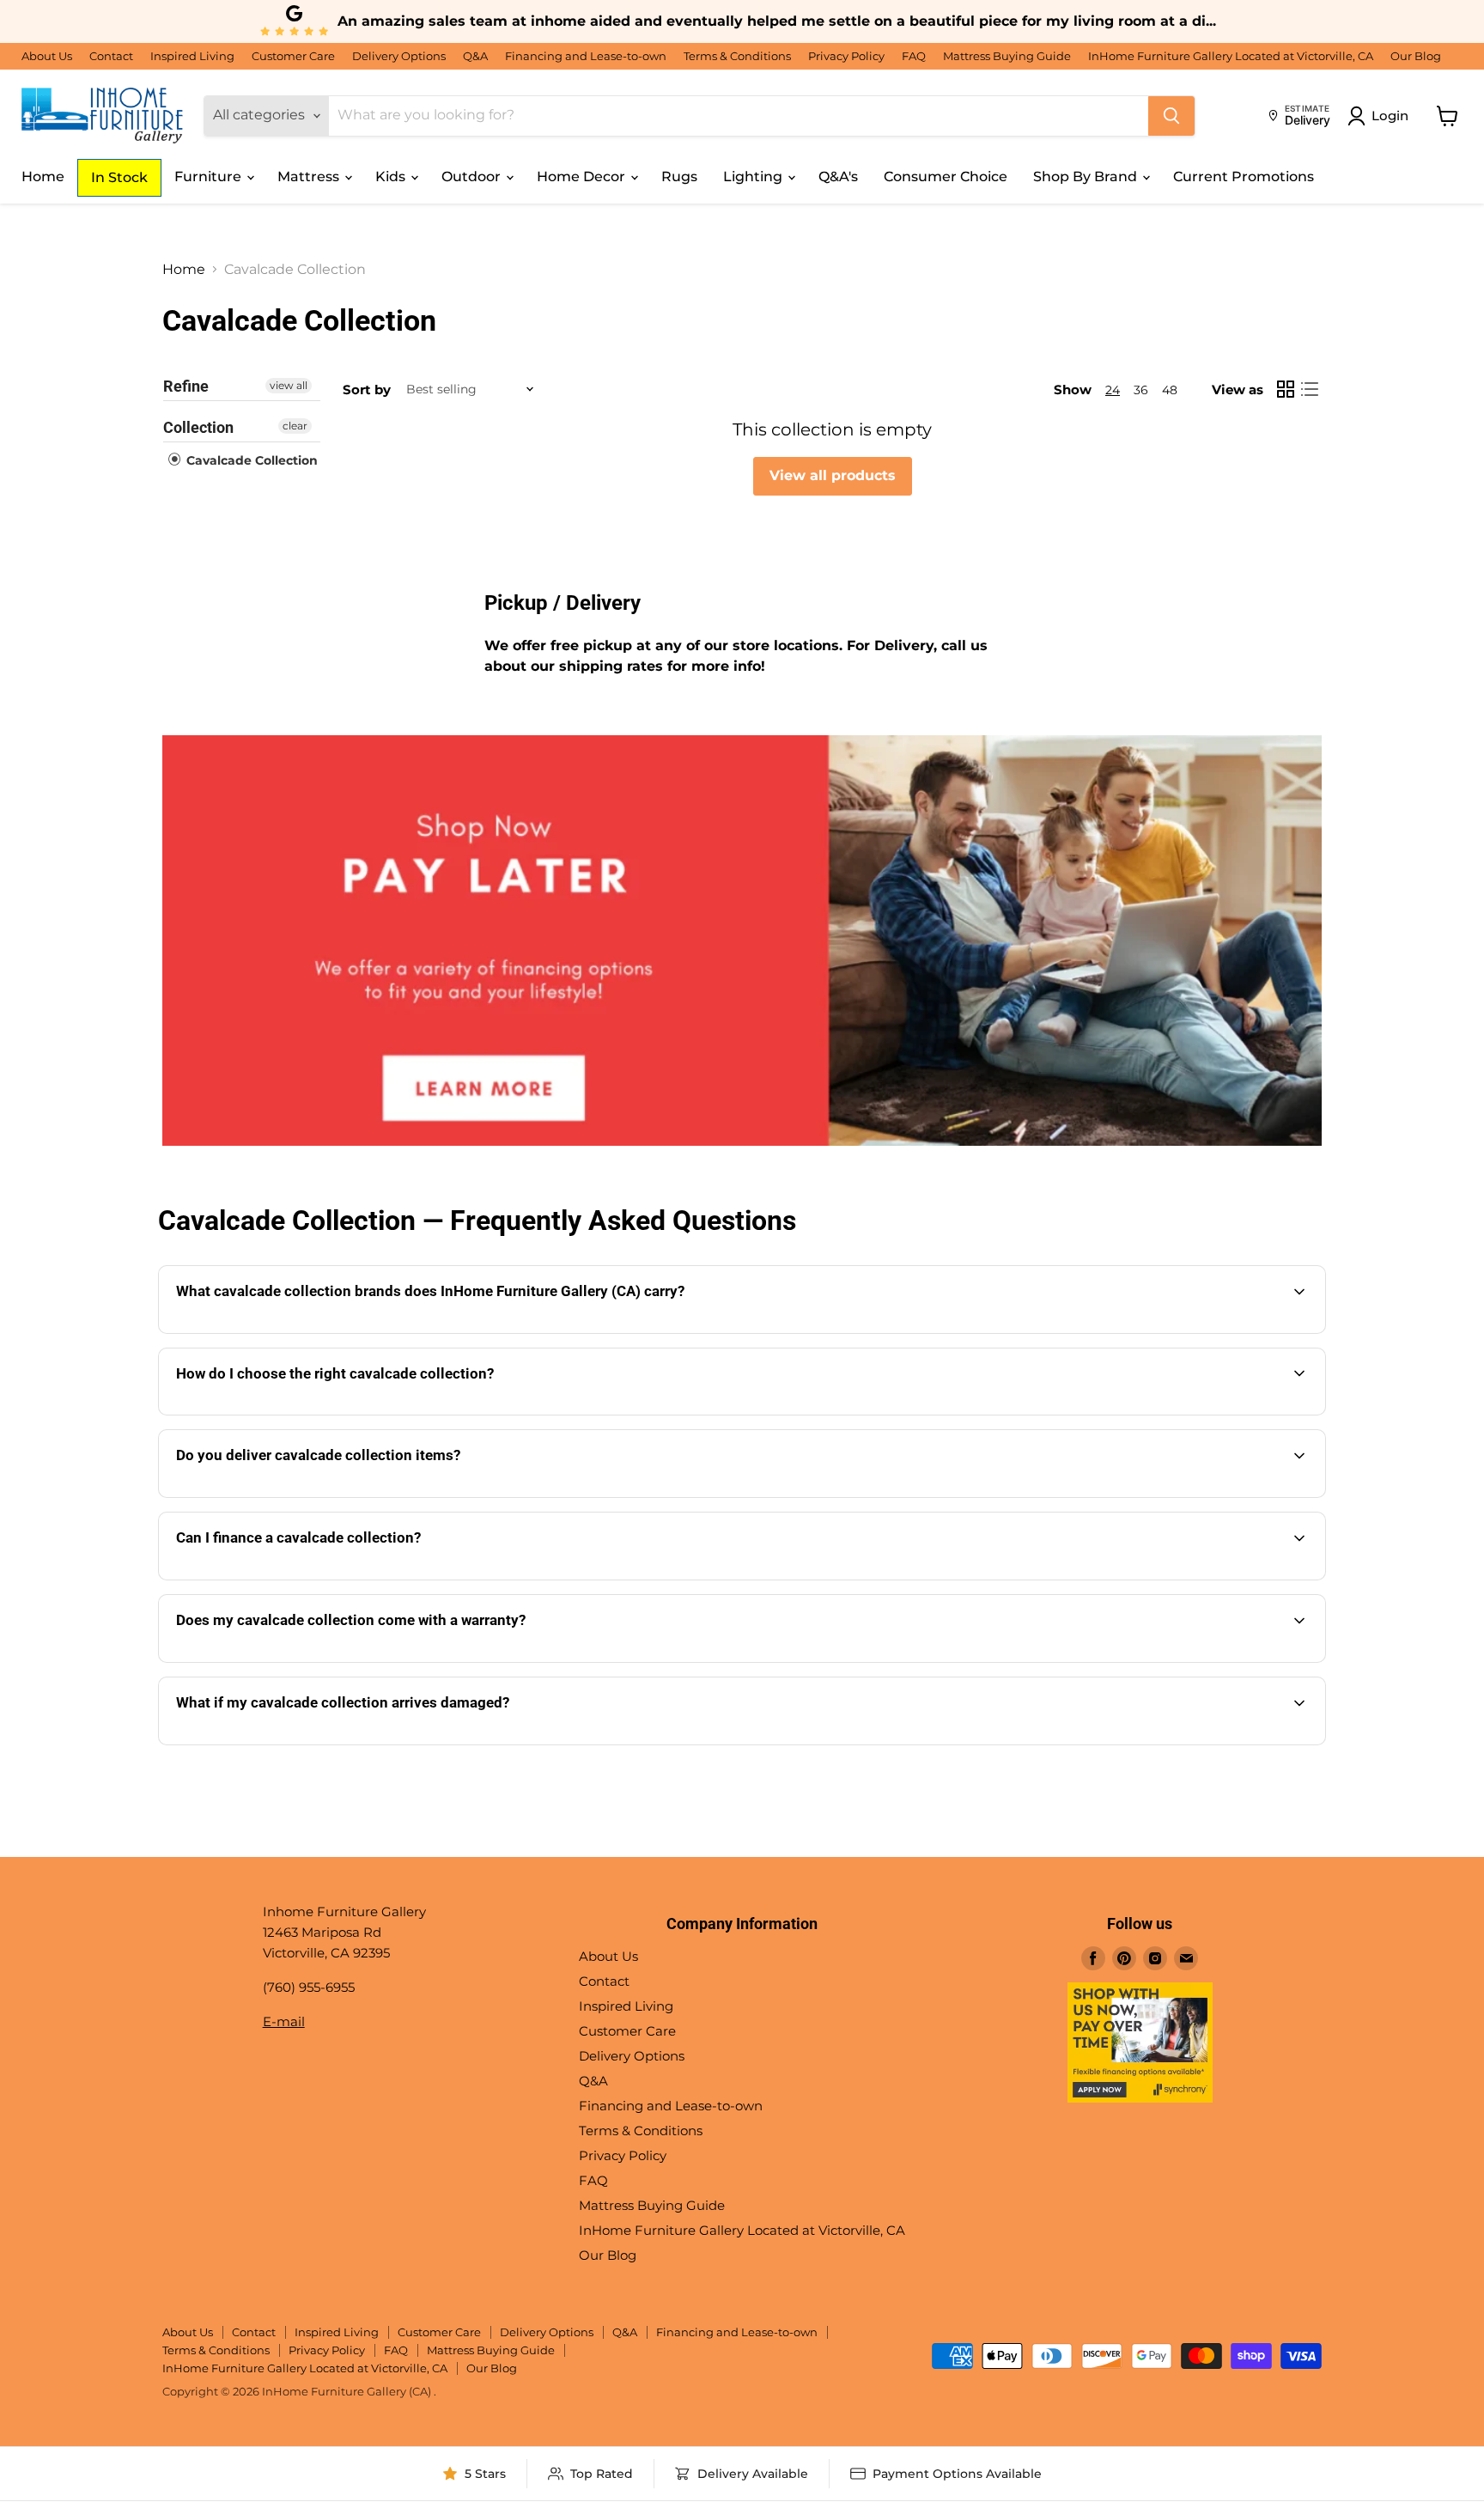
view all (289, 385)
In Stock (119, 177)
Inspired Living (192, 56)
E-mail (284, 2021)
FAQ (914, 56)
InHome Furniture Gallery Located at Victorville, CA (1231, 56)
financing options (327, 1578)
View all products (833, 475)
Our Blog (1416, 56)
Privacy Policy (846, 56)
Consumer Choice (946, 177)
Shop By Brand (1087, 177)
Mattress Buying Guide (1007, 56)
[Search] (1171, 116)
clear (295, 426)
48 (1170, 390)
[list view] (1310, 389)
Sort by (367, 390)
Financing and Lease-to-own (586, 56)
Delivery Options (399, 56)
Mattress (310, 177)
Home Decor (583, 177)
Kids (392, 177)
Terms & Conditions (737, 56)
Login (1390, 116)
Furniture (210, 177)
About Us (47, 56)
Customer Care (293, 56)
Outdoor (473, 177)
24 (1113, 390)
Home (43, 177)
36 (1141, 390)
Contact (111, 56)
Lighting (754, 177)
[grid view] (1286, 389)
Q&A (475, 56)
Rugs (679, 177)
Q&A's (838, 177)
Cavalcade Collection (250, 460)
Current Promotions (1244, 177)
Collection (198, 427)
